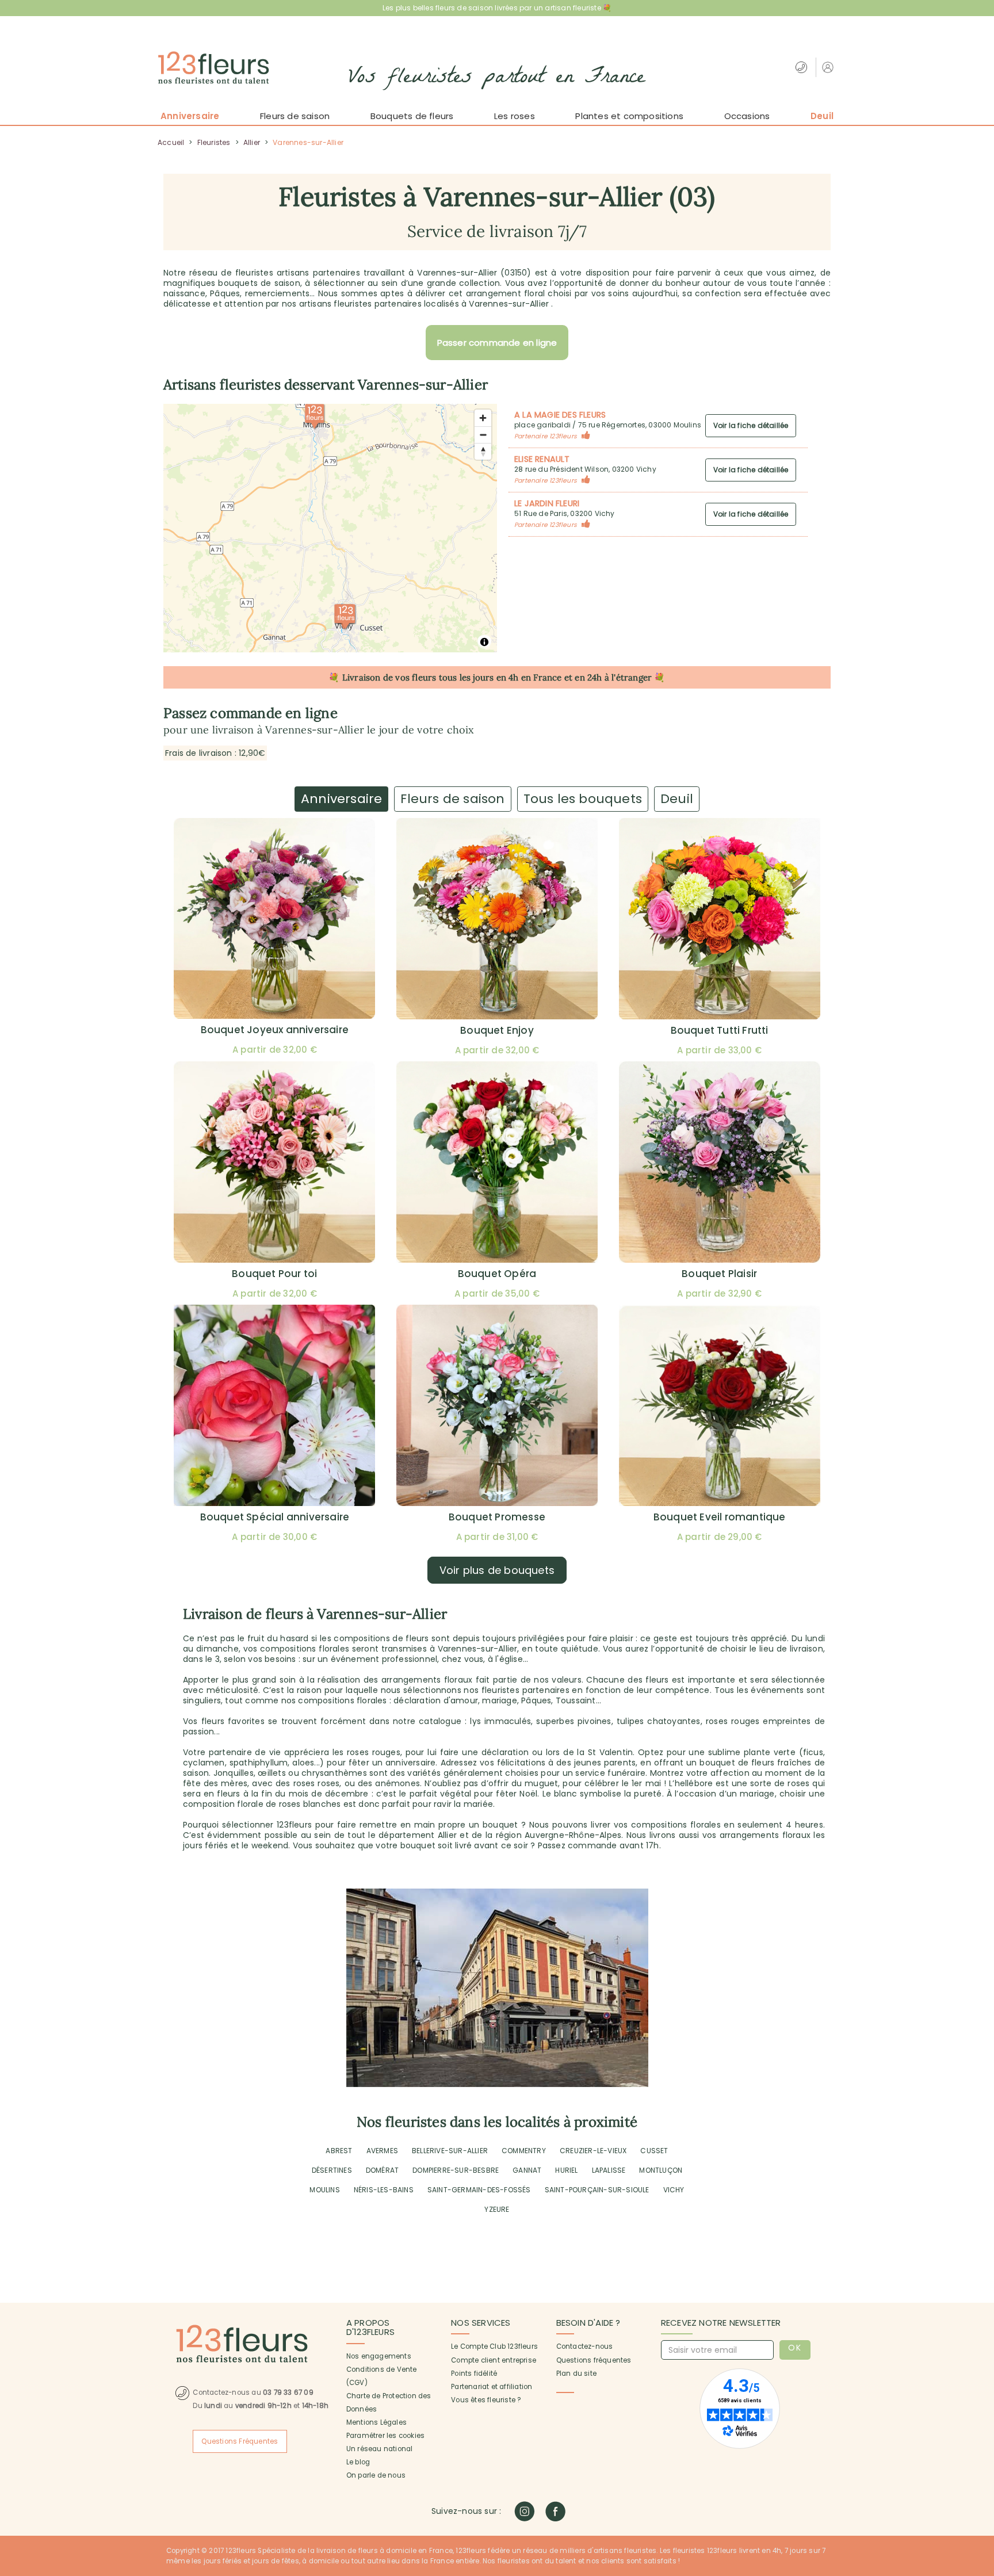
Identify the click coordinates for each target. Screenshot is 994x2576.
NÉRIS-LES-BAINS (384, 2190)
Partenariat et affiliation (492, 2387)
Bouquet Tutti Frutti (720, 1030)
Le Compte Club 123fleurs (494, 2346)
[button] (829, 67)
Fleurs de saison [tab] (452, 799)
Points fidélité (474, 2374)
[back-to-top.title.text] (980, 2464)
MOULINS (324, 2190)
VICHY (674, 2190)
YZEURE (497, 2209)
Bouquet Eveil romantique (720, 1517)
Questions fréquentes (594, 2360)
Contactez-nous (585, 2346)
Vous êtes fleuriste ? (486, 2400)
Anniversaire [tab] (341, 799)
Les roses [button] (515, 116)
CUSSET (654, 2151)
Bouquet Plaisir (719, 1274)
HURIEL (566, 2170)
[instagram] (524, 2511)
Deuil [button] (822, 116)
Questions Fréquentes (240, 2441)
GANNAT (527, 2170)
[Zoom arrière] (483, 435)
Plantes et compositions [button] (629, 116)
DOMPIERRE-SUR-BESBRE (456, 2170)
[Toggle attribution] (484, 642)
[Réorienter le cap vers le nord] (483, 451)
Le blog (358, 2462)
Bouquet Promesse (497, 1517)
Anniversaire (190, 116)
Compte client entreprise (494, 2360)
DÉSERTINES (332, 2170)
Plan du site (576, 2374)
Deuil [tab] (677, 799)
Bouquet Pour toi (274, 1274)
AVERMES (382, 2151)
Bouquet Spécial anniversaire (275, 1517)
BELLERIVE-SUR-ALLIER (450, 2151)
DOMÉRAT (382, 2170)
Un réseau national (380, 2449)
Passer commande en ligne (497, 343)
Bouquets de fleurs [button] (412, 116)
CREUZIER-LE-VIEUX (593, 2151)
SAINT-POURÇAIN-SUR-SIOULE (597, 2190)
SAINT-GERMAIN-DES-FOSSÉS (479, 2190)
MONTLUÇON (661, 2170)
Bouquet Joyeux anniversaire (275, 1030)
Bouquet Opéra (497, 1274)
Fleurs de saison (295, 116)
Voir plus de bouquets (497, 1570)
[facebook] (555, 2511)
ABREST (339, 2151)
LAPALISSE (609, 2170)
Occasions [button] (747, 116)
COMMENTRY (524, 2151)
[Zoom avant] (483, 418)
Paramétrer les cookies (385, 2436)
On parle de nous (376, 2475)
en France (542, 677)
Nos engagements (379, 2356)
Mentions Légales (376, 2422)
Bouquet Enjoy (497, 1030)
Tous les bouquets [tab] (583, 799)
